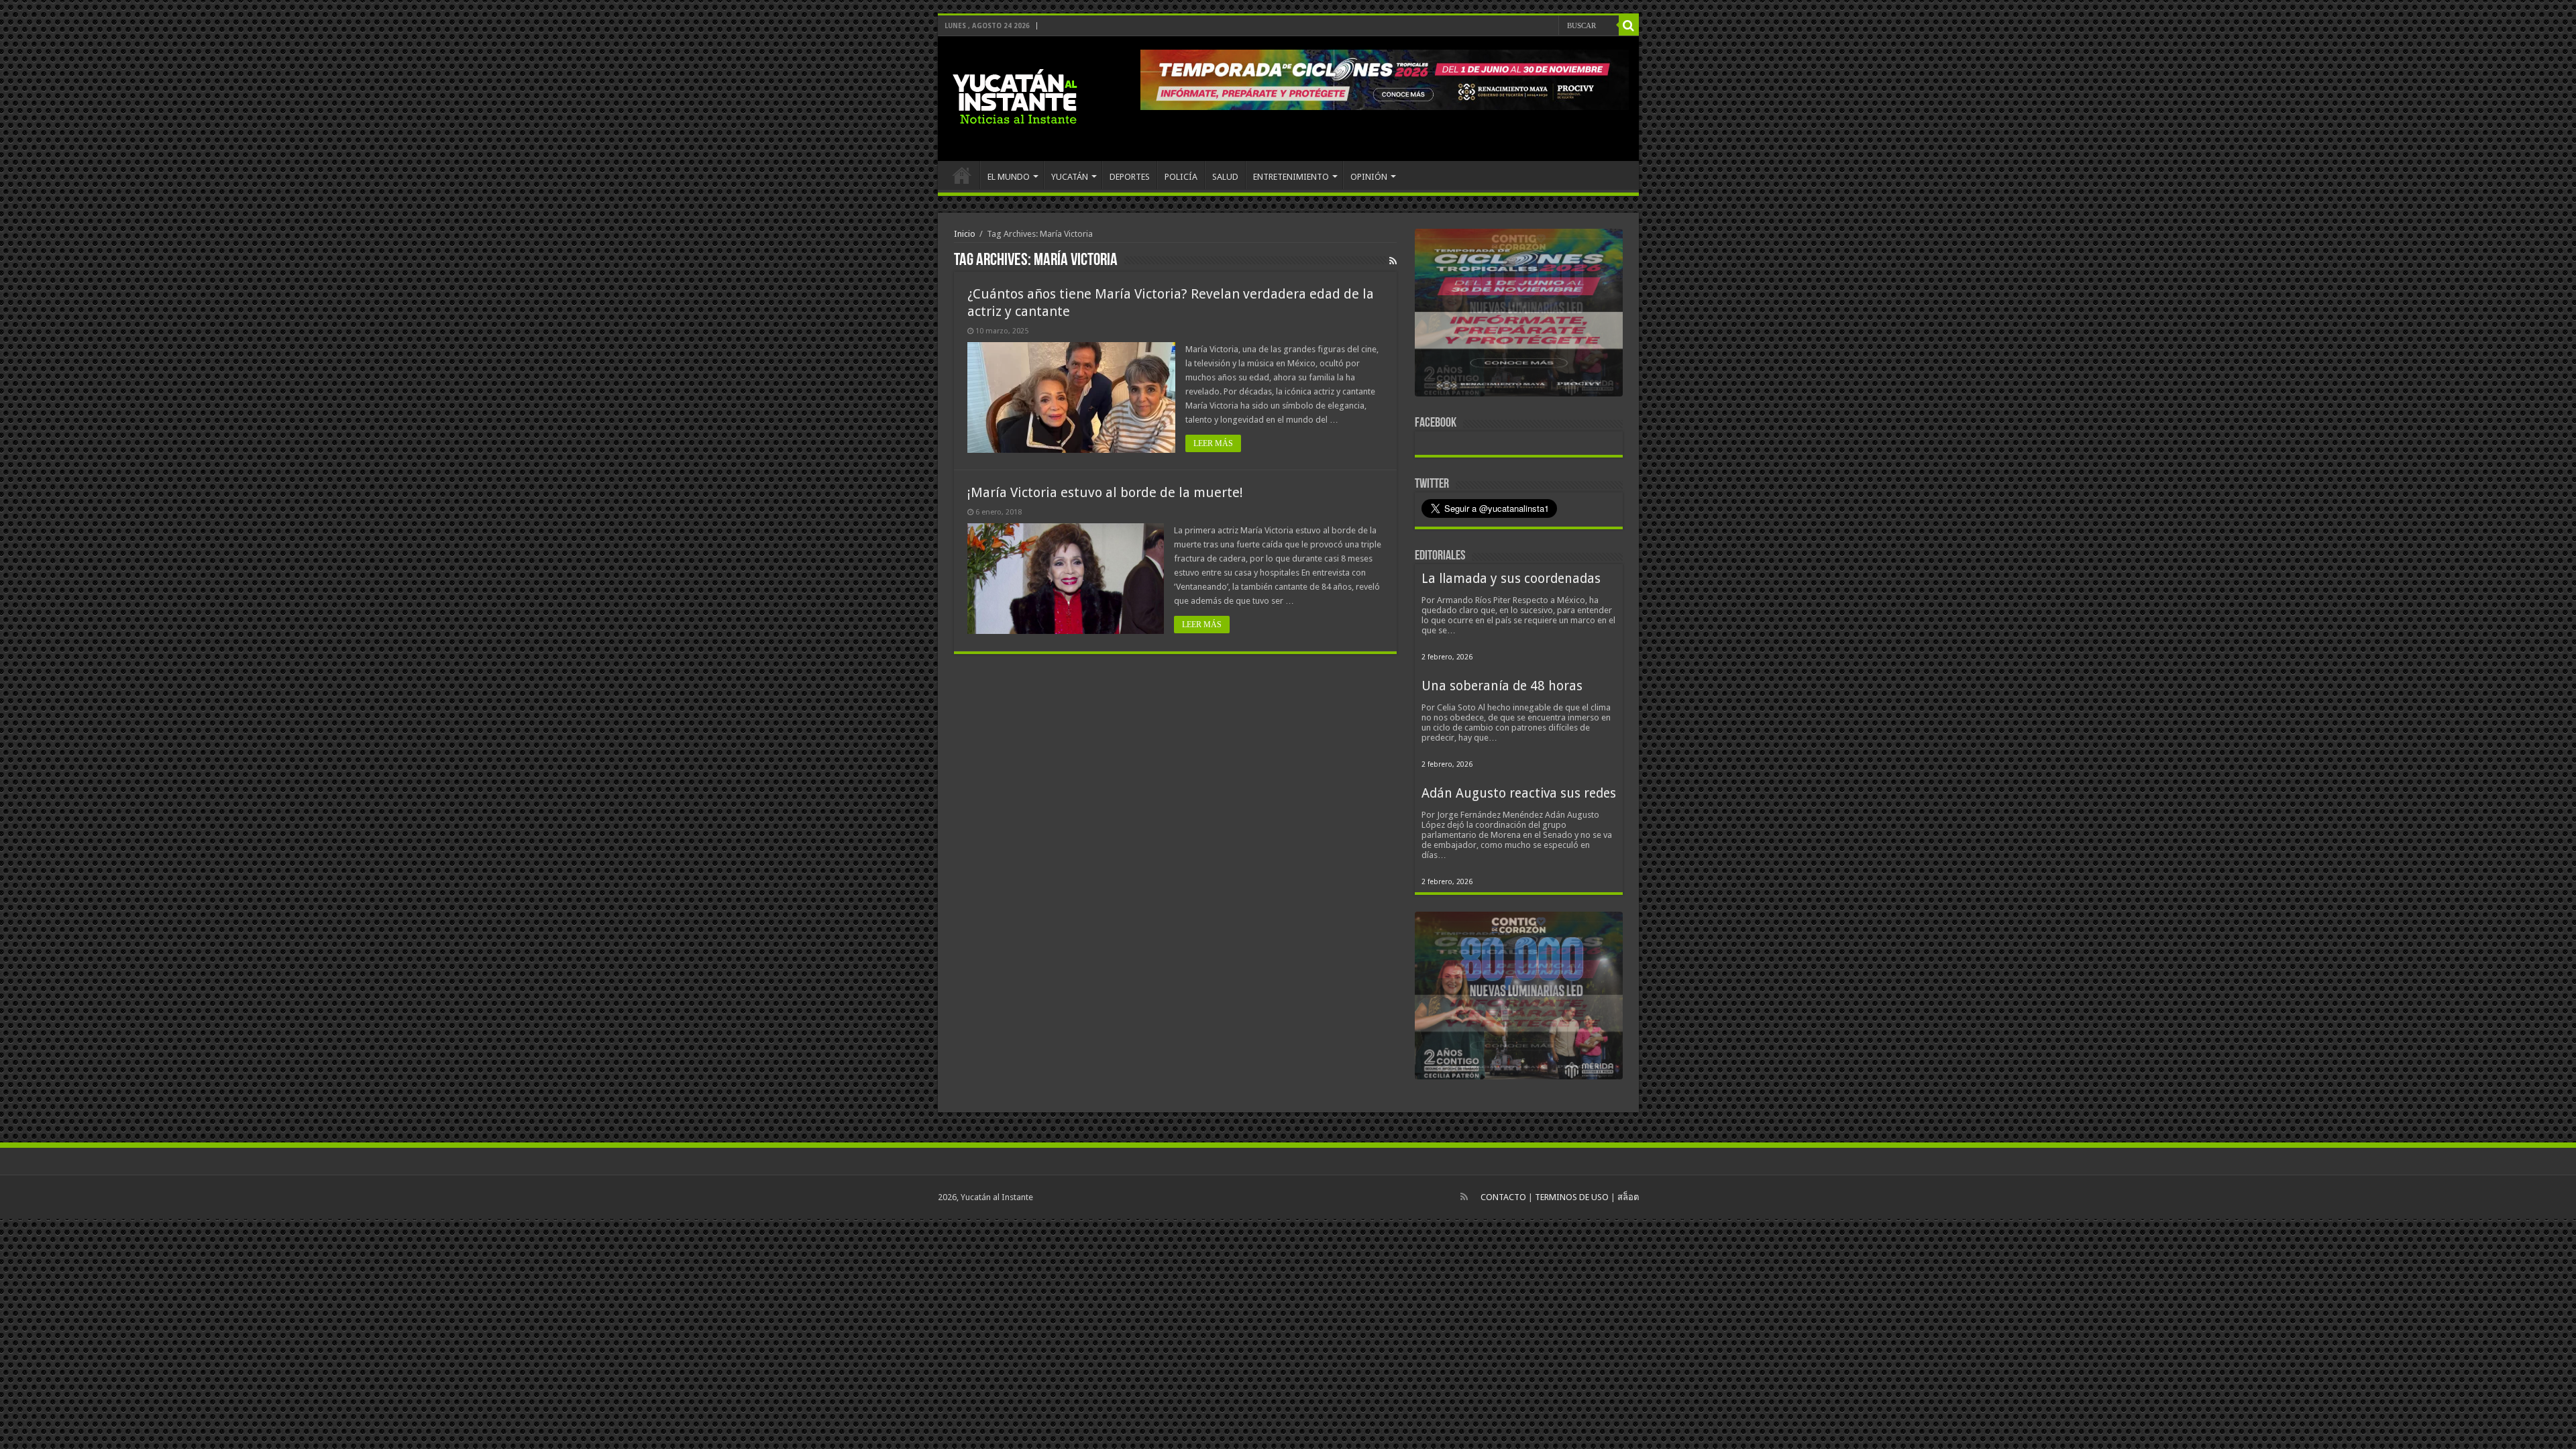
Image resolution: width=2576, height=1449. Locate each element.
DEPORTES (1130, 177)
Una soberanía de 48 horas (1502, 686)
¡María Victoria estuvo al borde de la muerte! (1105, 492)
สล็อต (1628, 1197)
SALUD (1225, 177)
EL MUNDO (1009, 177)
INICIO (962, 175)
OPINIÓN (1369, 177)
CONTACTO (1503, 1197)
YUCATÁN (1070, 177)
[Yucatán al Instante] (1015, 96)
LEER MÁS (1213, 443)
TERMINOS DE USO (1572, 1197)
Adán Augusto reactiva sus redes (1519, 793)
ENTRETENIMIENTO (1291, 177)
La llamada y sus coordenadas (1511, 579)
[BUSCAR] (1629, 25)
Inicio (965, 234)
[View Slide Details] (1519, 315)
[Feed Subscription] (1393, 261)
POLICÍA (1181, 177)
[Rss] (1464, 1197)
